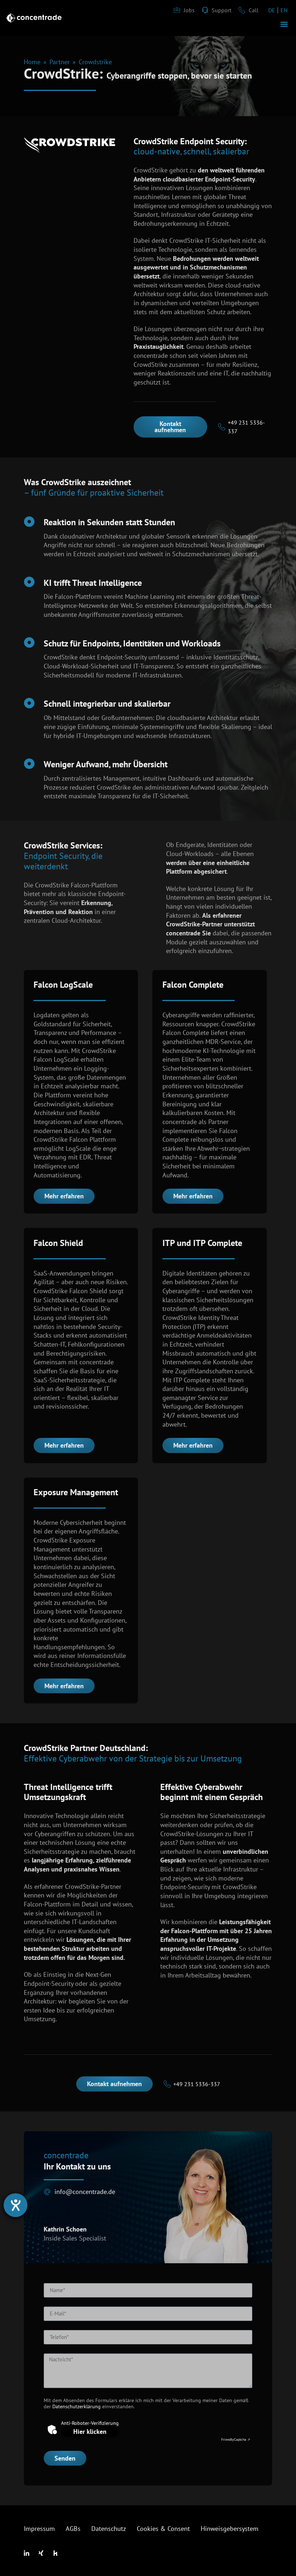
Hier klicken (90, 2432)
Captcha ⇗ (236, 2439)
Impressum (39, 2529)
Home (32, 62)
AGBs (73, 2529)
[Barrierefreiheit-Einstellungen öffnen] (16, 2205)
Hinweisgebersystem (230, 2529)
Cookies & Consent (163, 2529)
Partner (60, 62)
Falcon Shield (58, 1243)
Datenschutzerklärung (77, 2406)
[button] (284, 24)
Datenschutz (109, 2529)
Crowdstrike (95, 62)
